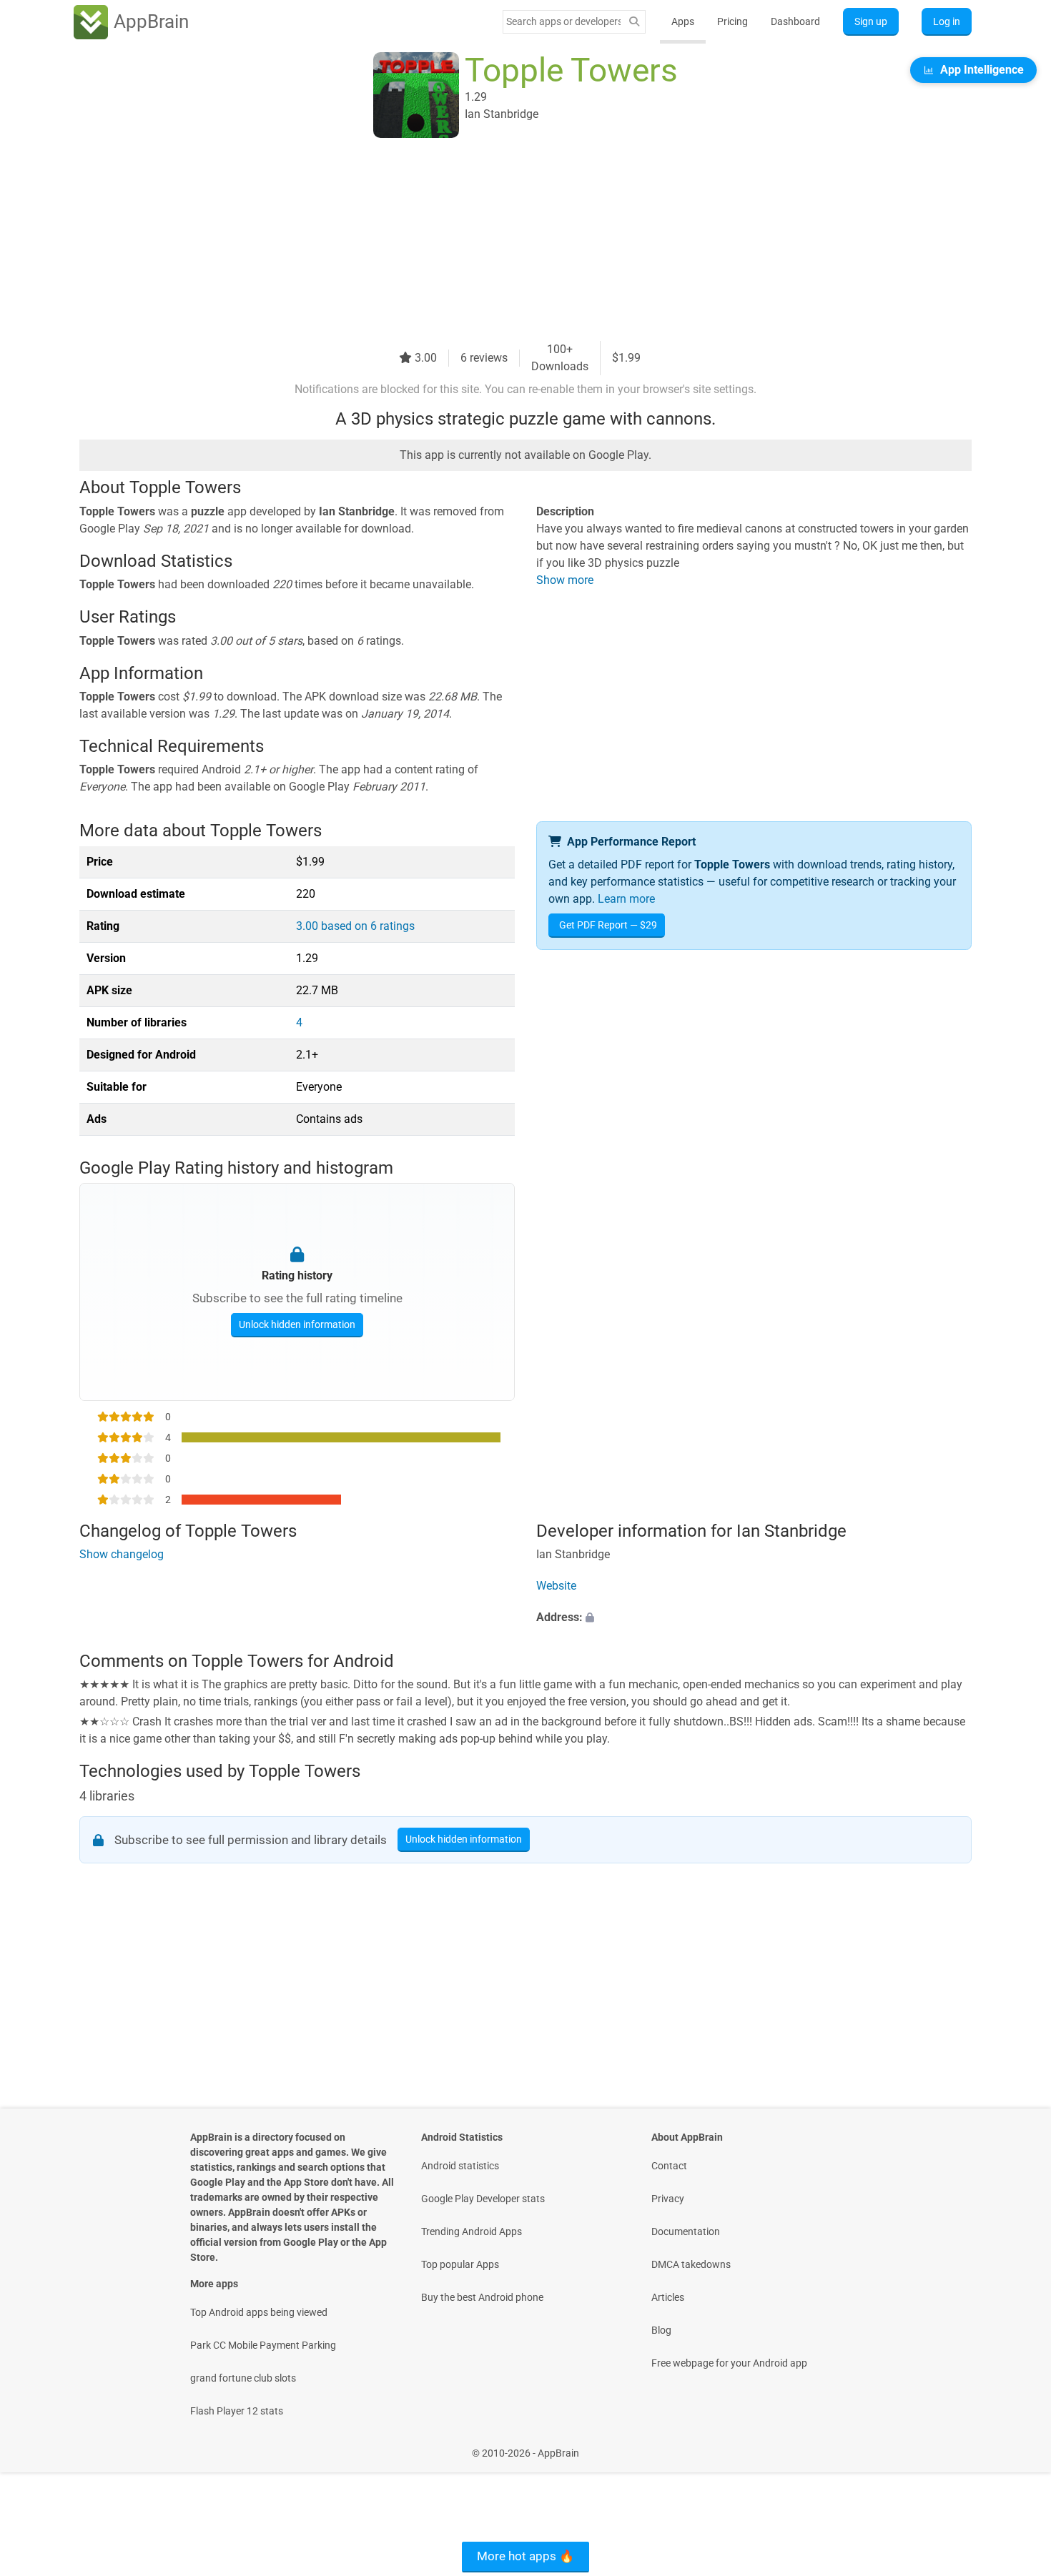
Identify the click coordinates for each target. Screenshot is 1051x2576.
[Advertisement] (508, 241)
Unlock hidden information (297, 1324)
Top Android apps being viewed (259, 2312)
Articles (668, 2297)
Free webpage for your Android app (729, 2363)
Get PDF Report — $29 (608, 925)
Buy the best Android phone (482, 2297)
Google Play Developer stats (483, 2199)
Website (556, 1586)
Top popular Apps (460, 2264)
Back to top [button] (1015, 2446)
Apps (683, 21)
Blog (661, 2330)
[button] (754, 1618)
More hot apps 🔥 (525, 2556)
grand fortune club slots (243, 2378)
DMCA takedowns (691, 2264)
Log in (947, 21)
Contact (669, 2166)
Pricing (732, 21)
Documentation (686, 2231)
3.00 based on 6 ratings (355, 926)
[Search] (634, 22)
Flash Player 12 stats (237, 2411)
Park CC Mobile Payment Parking (263, 2345)
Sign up (871, 21)
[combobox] (563, 21)
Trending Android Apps (472, 2231)
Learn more (626, 899)
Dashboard (795, 21)
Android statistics (460, 2166)
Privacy (668, 2199)
